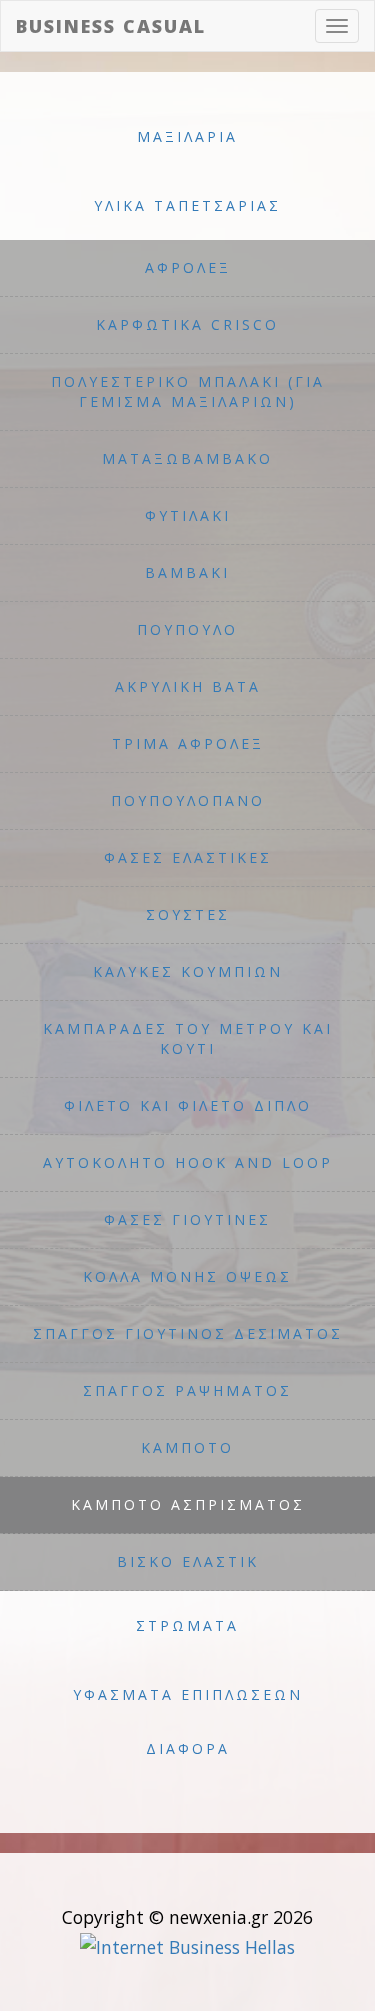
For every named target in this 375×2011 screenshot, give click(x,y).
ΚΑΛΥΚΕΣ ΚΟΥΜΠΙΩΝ (188, 971)
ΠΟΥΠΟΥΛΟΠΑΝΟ (188, 800)
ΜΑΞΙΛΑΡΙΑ (187, 136)
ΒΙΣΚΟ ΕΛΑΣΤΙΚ (188, 1561)
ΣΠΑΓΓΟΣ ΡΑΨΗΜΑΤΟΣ (187, 1390)
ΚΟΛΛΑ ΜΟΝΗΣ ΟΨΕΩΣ (187, 1276)
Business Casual (111, 26)
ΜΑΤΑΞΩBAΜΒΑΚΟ (187, 458)
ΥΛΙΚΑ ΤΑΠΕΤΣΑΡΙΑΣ (187, 205)
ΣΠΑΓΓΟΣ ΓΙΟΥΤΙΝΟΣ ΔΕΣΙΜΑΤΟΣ (188, 1333)
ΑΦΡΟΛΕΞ (188, 267)
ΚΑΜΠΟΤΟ (187, 1447)
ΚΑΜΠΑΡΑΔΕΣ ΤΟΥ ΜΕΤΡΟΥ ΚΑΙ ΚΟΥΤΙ (188, 1038)
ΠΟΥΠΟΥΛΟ (187, 629)
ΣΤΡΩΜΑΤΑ (187, 1625)
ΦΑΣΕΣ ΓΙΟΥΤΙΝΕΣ (187, 1219)
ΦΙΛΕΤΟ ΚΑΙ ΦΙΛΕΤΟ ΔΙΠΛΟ (188, 1105)
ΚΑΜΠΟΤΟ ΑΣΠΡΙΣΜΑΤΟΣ (188, 1504)
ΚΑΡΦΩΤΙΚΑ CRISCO (187, 324)
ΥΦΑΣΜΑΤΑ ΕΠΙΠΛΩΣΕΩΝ (188, 1694)
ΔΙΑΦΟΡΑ (188, 1748)
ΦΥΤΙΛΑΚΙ (188, 515)
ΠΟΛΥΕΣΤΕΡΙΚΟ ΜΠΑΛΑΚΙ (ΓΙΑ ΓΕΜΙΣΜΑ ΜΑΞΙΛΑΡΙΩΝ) (188, 391)
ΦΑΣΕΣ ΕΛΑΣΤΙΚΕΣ (188, 857)
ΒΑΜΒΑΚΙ (187, 572)
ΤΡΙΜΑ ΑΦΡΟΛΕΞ (188, 743)
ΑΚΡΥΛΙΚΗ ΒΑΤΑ (188, 686)
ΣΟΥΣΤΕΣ (188, 914)
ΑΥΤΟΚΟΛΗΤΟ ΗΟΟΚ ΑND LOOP (188, 1162)
